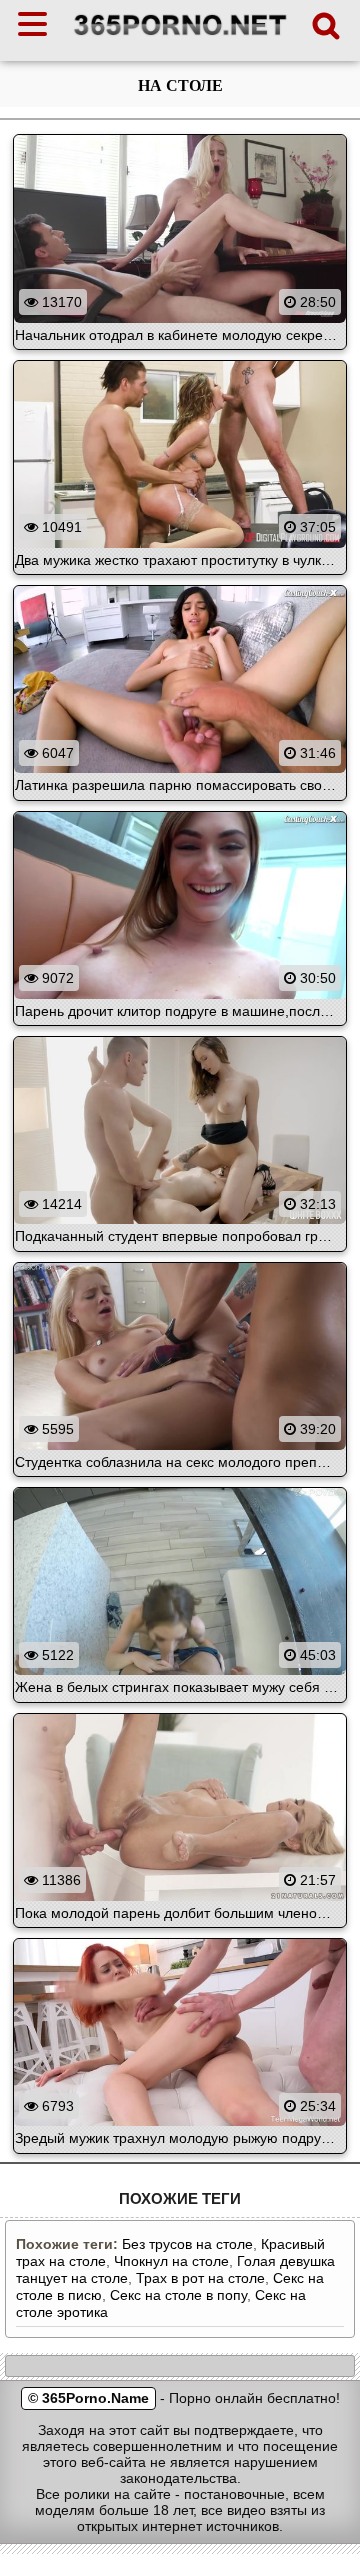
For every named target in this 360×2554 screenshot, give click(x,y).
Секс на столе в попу (178, 2295)
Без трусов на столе (187, 2244)
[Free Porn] (180, 35)
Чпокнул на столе (171, 2261)
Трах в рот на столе (200, 2278)
